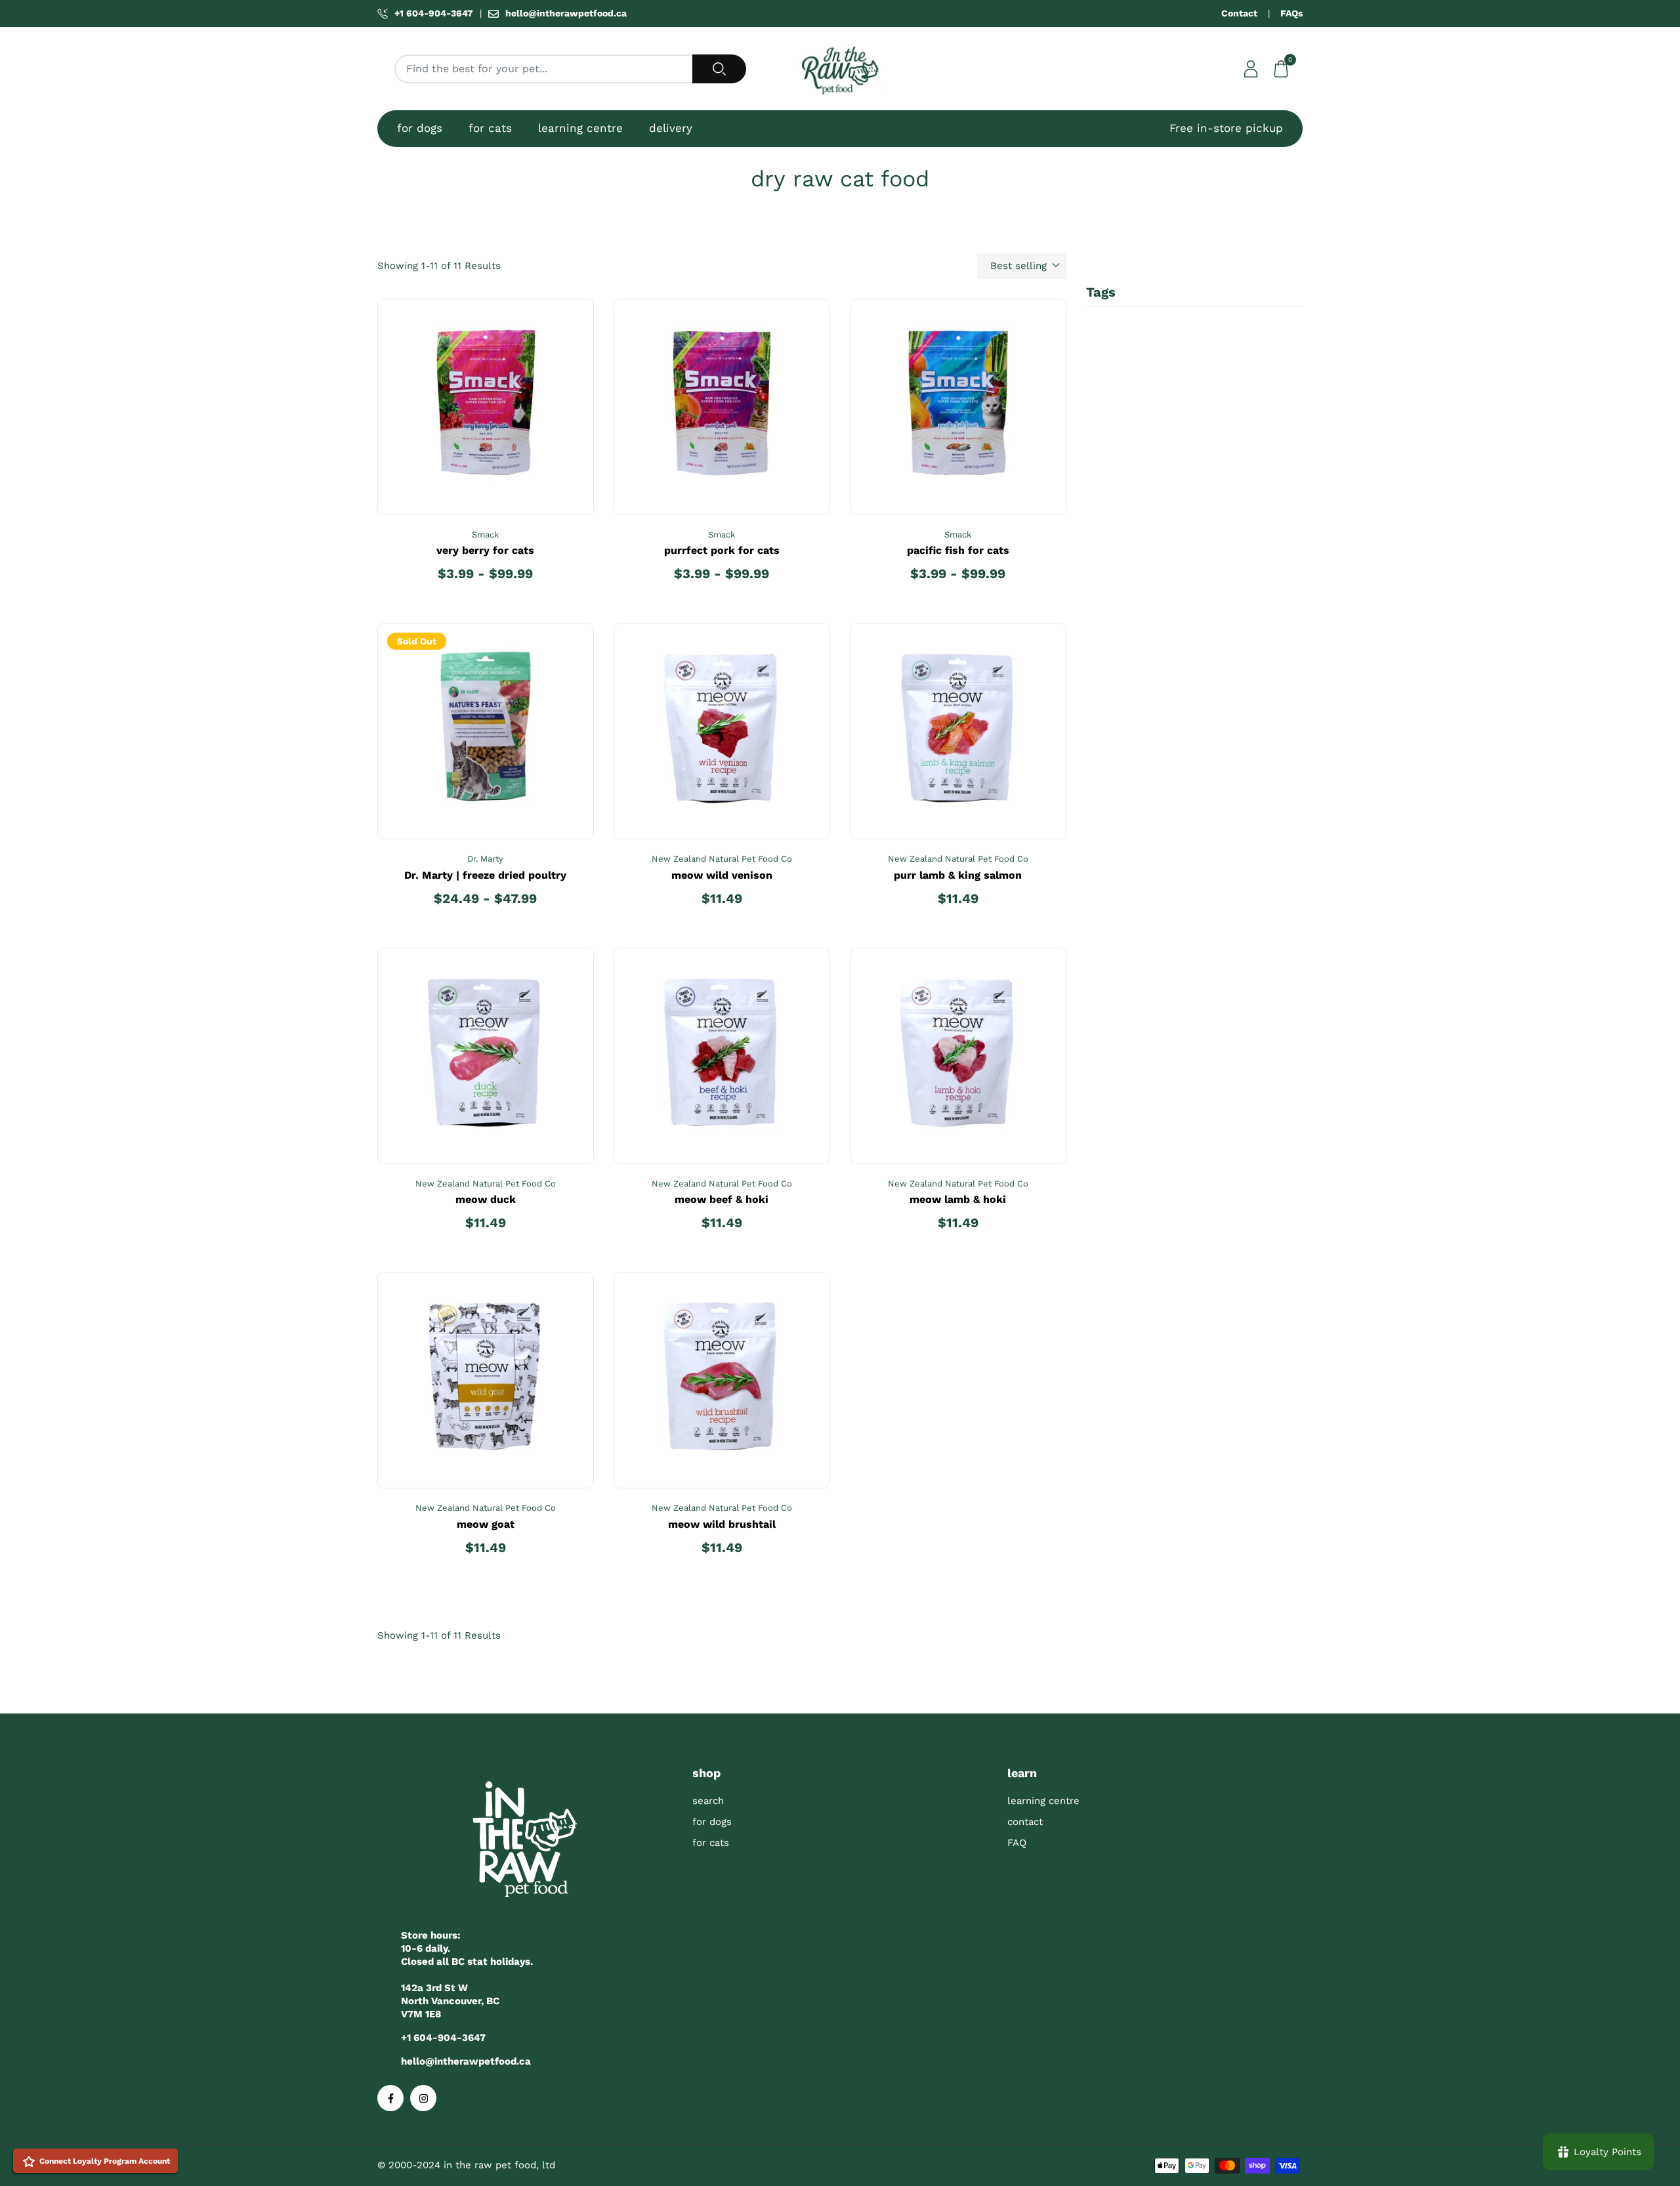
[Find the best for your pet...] (719, 69)
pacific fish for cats (958, 550)
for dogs (420, 128)
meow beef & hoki (722, 1199)
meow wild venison (722, 875)
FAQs (1291, 13)
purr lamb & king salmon (958, 875)
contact (1025, 1822)
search (708, 1801)
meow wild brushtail (722, 1524)
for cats (490, 128)
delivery (671, 128)
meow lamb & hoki (958, 1199)
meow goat (486, 1524)
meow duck (486, 1199)
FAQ (1017, 1843)
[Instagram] (423, 2098)
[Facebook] (390, 2098)
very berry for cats (485, 550)
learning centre (580, 128)
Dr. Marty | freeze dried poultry (485, 875)
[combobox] (544, 69)
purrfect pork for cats (722, 550)
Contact (1239, 13)
